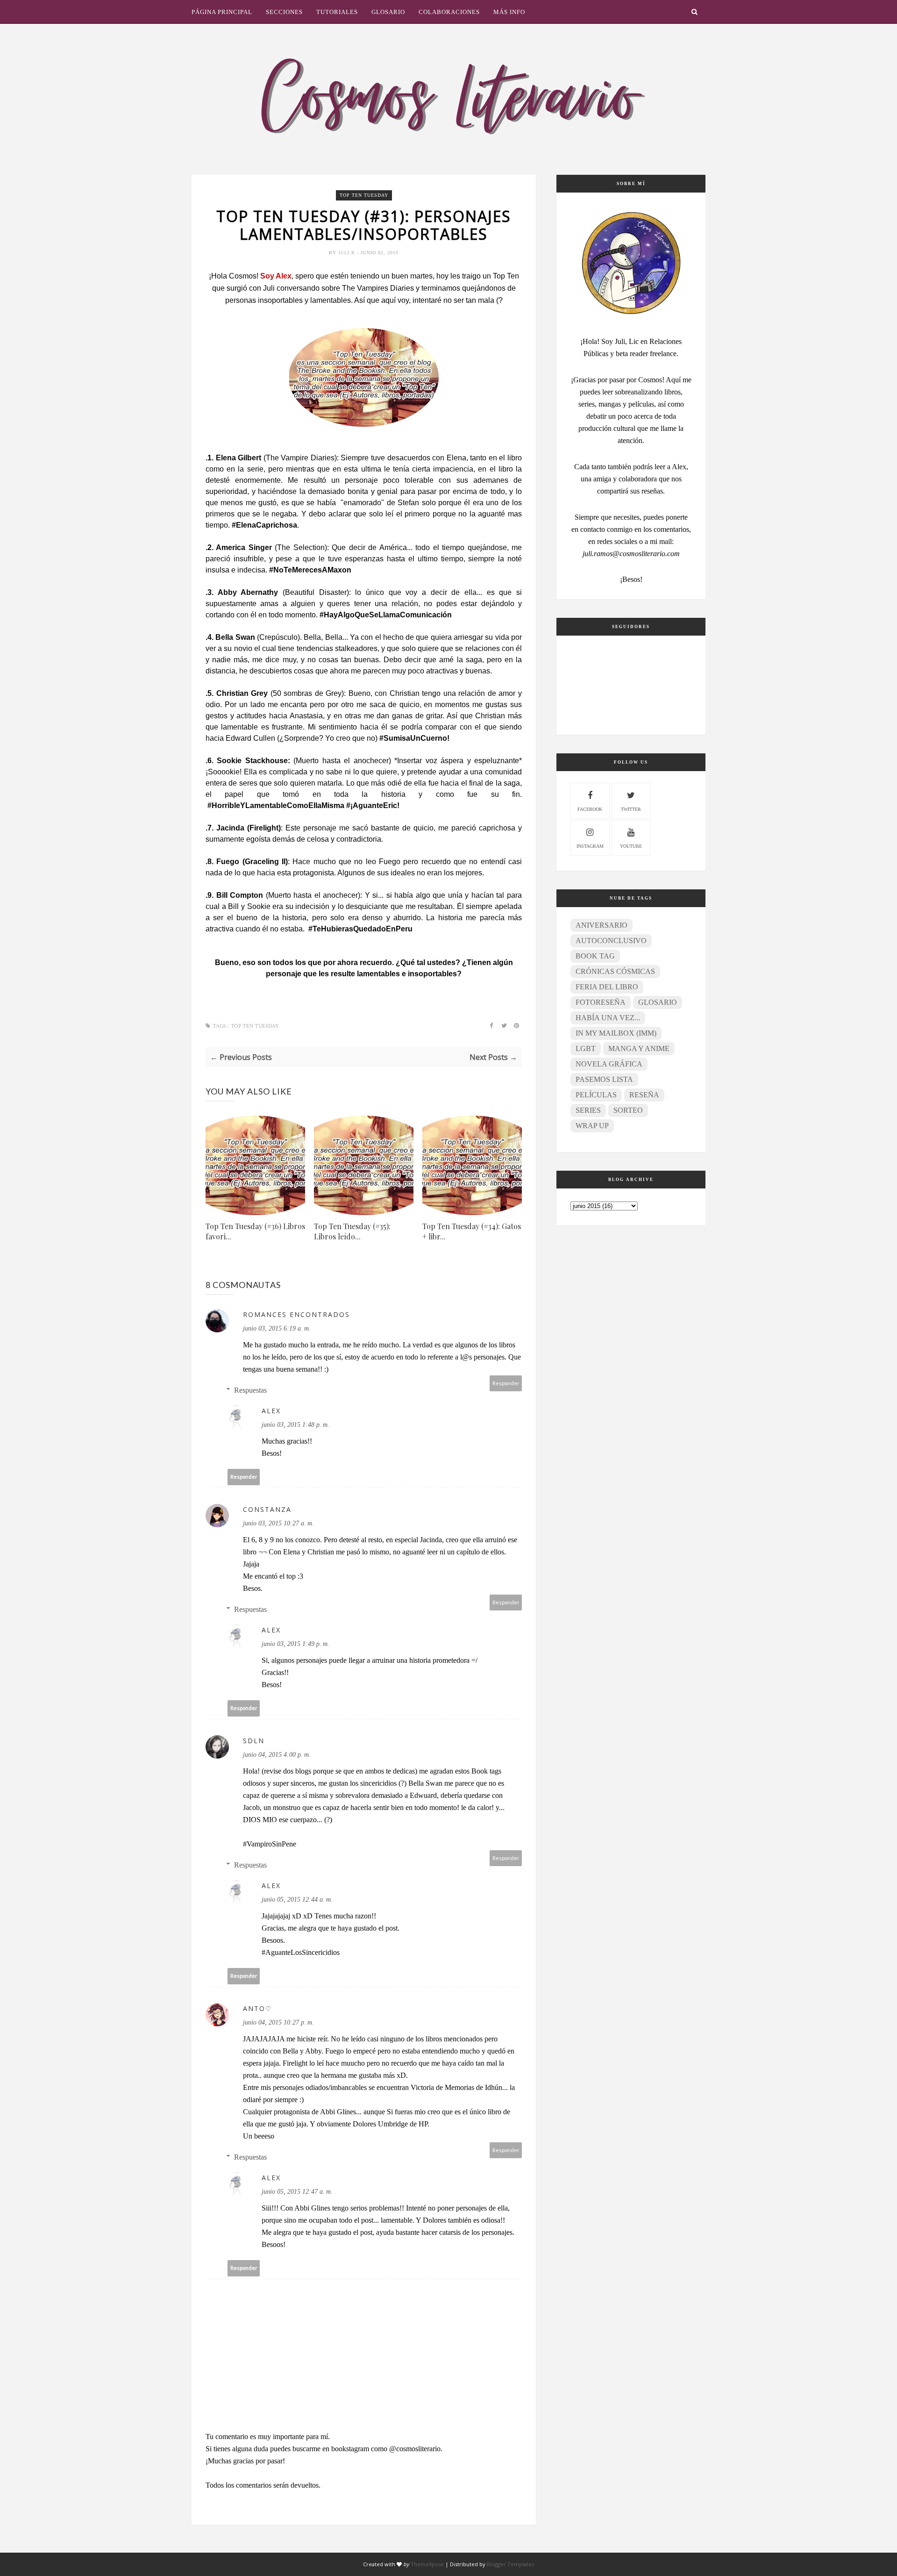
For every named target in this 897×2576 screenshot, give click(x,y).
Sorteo (628, 1110)
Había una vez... (608, 1018)
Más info (509, 12)
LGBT (586, 1048)
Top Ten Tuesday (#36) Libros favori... (255, 1231)
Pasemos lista (604, 1079)
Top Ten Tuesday (364, 195)
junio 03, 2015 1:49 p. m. (295, 1644)
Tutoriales (337, 12)
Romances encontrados (296, 1314)
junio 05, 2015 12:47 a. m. (297, 2192)
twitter (631, 809)
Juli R (348, 253)
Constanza (267, 1509)
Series (588, 1110)
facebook (590, 809)
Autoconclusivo (611, 941)
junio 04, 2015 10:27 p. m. (278, 2022)
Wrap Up (592, 1126)
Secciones (284, 12)
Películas (596, 1095)
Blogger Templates (510, 2564)
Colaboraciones (449, 12)
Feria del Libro (607, 987)
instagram (590, 846)
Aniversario (602, 925)
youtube (631, 846)
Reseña (644, 1095)
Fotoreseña (601, 1002)
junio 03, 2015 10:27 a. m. (278, 1523)
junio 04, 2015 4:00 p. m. (277, 1755)
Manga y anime (639, 1048)
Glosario (388, 12)
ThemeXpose (427, 2564)
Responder (506, 1383)
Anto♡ (258, 2008)
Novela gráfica (609, 1064)
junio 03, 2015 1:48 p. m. (295, 1425)
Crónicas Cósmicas (615, 971)
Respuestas (250, 1390)
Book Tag (595, 956)
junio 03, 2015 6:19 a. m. (277, 1328)
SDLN (254, 1741)
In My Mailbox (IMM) (616, 1033)
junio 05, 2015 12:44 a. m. (297, 1900)
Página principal (222, 12)
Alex (271, 1411)
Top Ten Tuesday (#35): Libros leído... (352, 1231)
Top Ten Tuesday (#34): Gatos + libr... (472, 1231)
